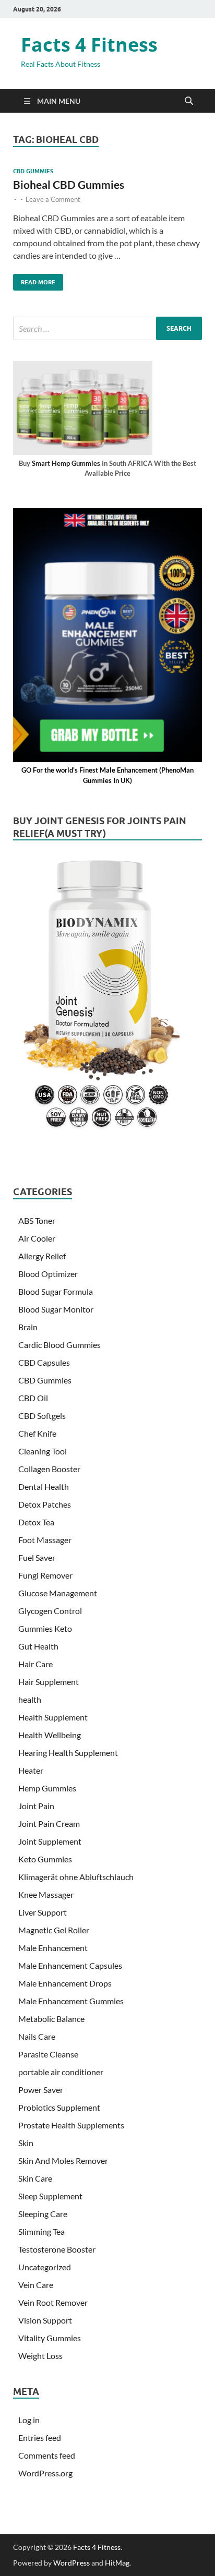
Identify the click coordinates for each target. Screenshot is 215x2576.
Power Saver (41, 2090)
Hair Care (35, 1664)
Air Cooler (37, 1238)
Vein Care (36, 2285)
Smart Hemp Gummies (66, 463)
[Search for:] (107, 328)
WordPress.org (45, 2473)
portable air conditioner (61, 2072)
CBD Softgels (42, 1416)
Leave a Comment (53, 199)
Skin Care (35, 2178)
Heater (31, 1770)
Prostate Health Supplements (71, 2125)
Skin (26, 2143)
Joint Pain (36, 1806)
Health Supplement (53, 1717)
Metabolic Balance (51, 2019)
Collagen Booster (49, 1469)
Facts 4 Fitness (89, 45)
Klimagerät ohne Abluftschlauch (76, 1877)
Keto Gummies (45, 1859)
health (30, 1699)
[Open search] (189, 101)
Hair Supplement (49, 1682)
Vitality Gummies (50, 2338)
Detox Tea (36, 1522)
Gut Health (38, 1646)
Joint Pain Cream (49, 1823)
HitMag (117, 2563)
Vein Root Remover (53, 2302)
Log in (29, 2420)
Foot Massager (45, 1540)
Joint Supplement (50, 1841)
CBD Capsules (44, 1362)
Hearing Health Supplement (68, 1753)
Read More (34, 280)
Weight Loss (40, 2356)
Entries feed (40, 2437)
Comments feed (47, 2455)
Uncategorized (45, 2267)
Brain (28, 1327)
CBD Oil (33, 1398)
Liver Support (43, 1912)
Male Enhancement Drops (65, 1983)
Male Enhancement (53, 1948)
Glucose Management (58, 1593)
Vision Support (45, 2320)
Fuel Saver (37, 1557)
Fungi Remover (45, 1575)
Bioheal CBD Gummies (69, 184)
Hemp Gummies (47, 1788)
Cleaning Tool (43, 1451)
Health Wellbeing (50, 1735)
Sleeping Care (43, 2214)
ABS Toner (37, 1220)
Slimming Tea (41, 2231)
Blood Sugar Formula (56, 1291)
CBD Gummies (33, 171)
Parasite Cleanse (48, 2054)
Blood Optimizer (48, 1274)
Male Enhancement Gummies (71, 2001)
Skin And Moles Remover (63, 2160)
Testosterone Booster (57, 2249)
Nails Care (37, 2036)
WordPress (71, 2563)
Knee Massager (46, 1894)
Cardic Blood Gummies (59, 1345)
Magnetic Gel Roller (54, 1930)
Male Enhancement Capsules (70, 1965)
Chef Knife (37, 1433)
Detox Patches (45, 1504)
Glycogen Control (50, 1611)
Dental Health (44, 1486)
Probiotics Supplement (59, 2107)
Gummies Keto (45, 1628)
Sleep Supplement (50, 2196)
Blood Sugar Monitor (56, 1309)
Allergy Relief (42, 1256)
